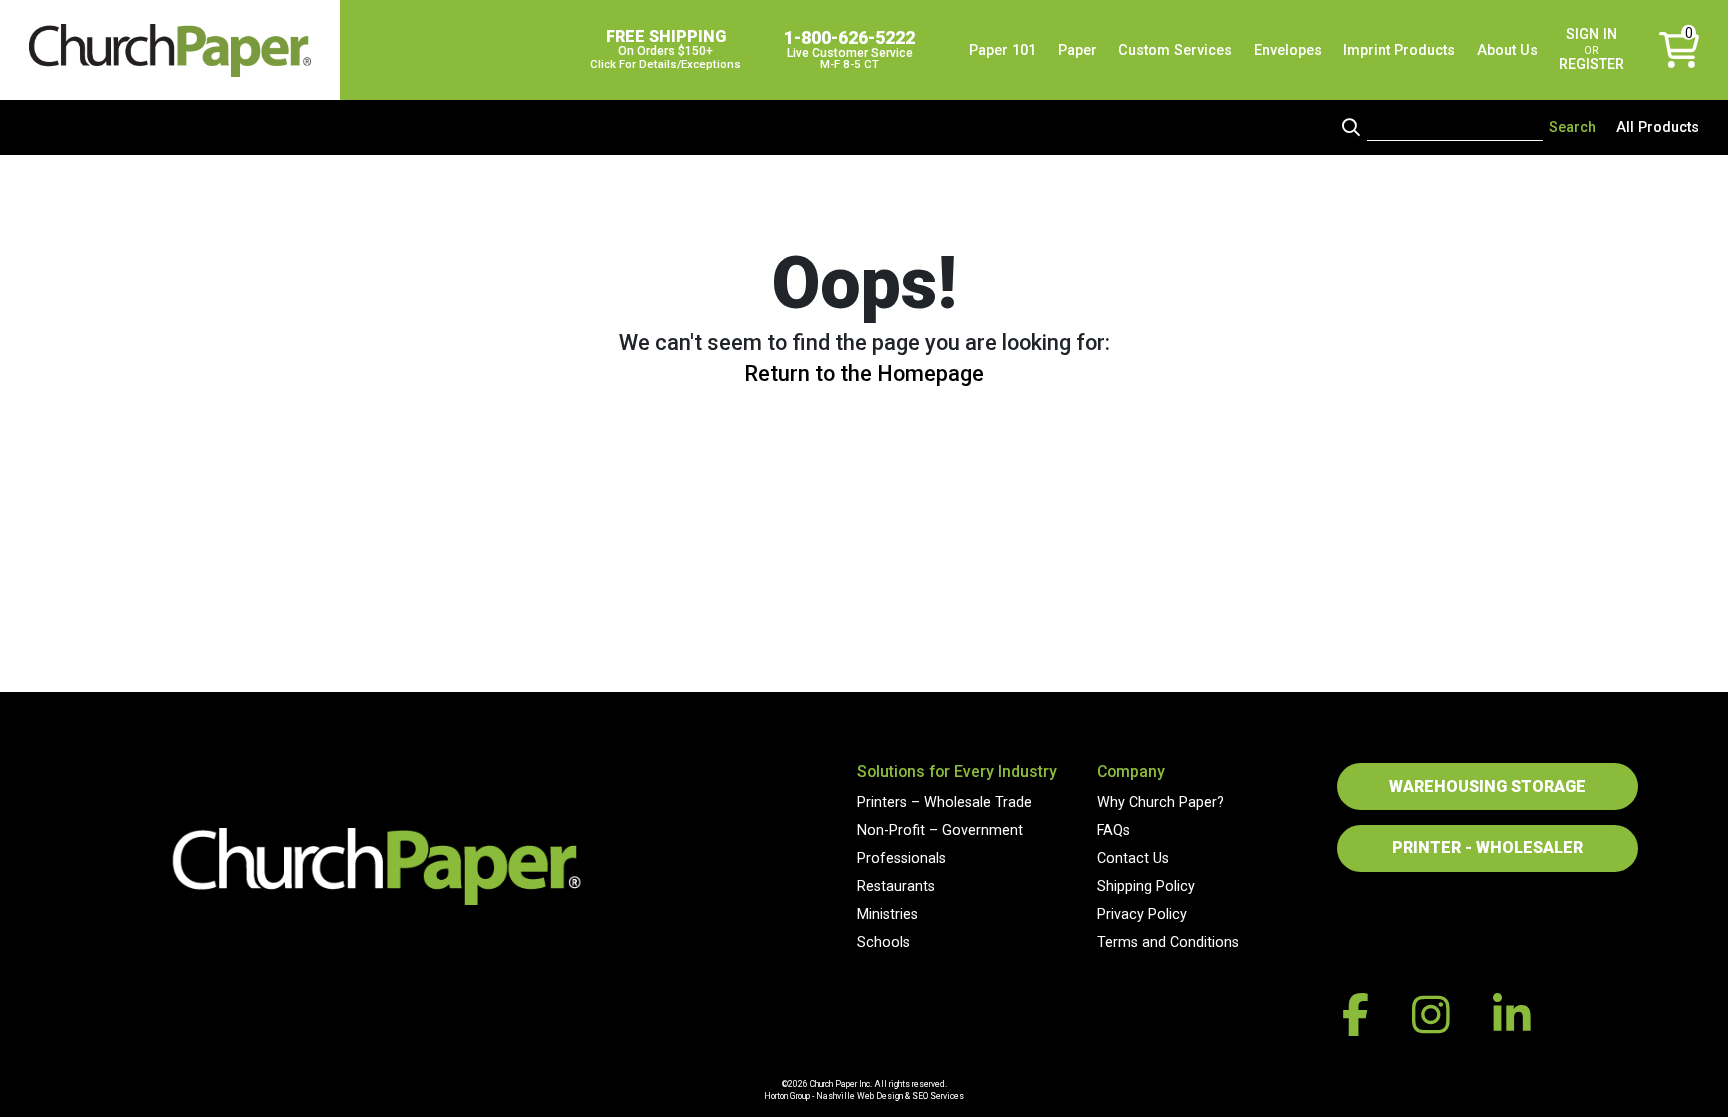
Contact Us (1133, 858)
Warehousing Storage (1487, 786)
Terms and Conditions (1168, 942)
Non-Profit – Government (940, 830)
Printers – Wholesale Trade (944, 802)
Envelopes (1288, 50)
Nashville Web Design (859, 1096)
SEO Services (938, 1096)
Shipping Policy (1146, 886)
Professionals (901, 858)
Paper (1077, 50)
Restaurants (896, 886)
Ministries (887, 914)
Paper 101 (1002, 50)
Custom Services (1175, 50)
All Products (1657, 127)
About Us (1507, 50)
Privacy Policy (1142, 914)
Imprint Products (1399, 50)
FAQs (1113, 830)
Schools (883, 942)
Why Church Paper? (1160, 802)
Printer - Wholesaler (1487, 847)
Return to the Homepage (864, 373)
